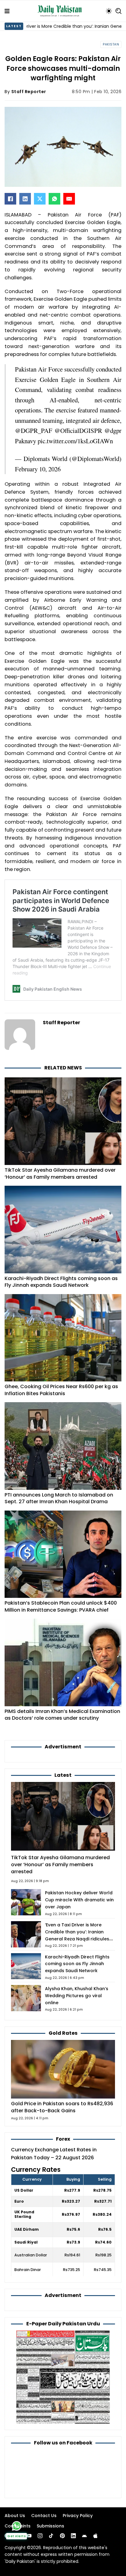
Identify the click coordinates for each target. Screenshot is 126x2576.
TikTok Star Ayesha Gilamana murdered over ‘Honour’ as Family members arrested (60, 1174)
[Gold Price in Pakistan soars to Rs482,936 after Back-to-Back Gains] (63, 2069)
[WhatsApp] (54, 199)
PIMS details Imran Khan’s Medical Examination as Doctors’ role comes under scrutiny (62, 1715)
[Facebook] (10, 199)
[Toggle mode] (109, 11)
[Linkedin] (73, 2536)
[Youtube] (29, 2536)
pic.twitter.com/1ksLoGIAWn (75, 441)
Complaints (18, 2526)
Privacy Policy (78, 2516)
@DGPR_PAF (34, 430)
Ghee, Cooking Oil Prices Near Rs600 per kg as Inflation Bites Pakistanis (61, 1390)
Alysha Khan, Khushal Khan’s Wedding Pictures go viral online (77, 1996)
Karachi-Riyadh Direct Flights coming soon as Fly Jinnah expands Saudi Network (61, 1282)
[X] (40, 199)
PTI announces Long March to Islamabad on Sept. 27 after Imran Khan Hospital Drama (59, 1498)
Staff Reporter (29, 92)
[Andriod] (84, 2536)
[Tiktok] (51, 2536)
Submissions (50, 2526)
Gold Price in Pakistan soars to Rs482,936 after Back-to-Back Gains (62, 2107)
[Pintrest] (62, 2536)
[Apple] (95, 2536)
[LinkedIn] (25, 199)
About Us (15, 2516)
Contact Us (44, 2516)
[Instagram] (40, 2536)
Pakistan (111, 44)
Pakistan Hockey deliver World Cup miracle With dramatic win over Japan (79, 1900)
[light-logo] (61, 11)
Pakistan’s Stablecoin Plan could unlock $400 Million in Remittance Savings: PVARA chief (61, 1606)
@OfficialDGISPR (78, 430)
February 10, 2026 (38, 469)
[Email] (69, 199)
